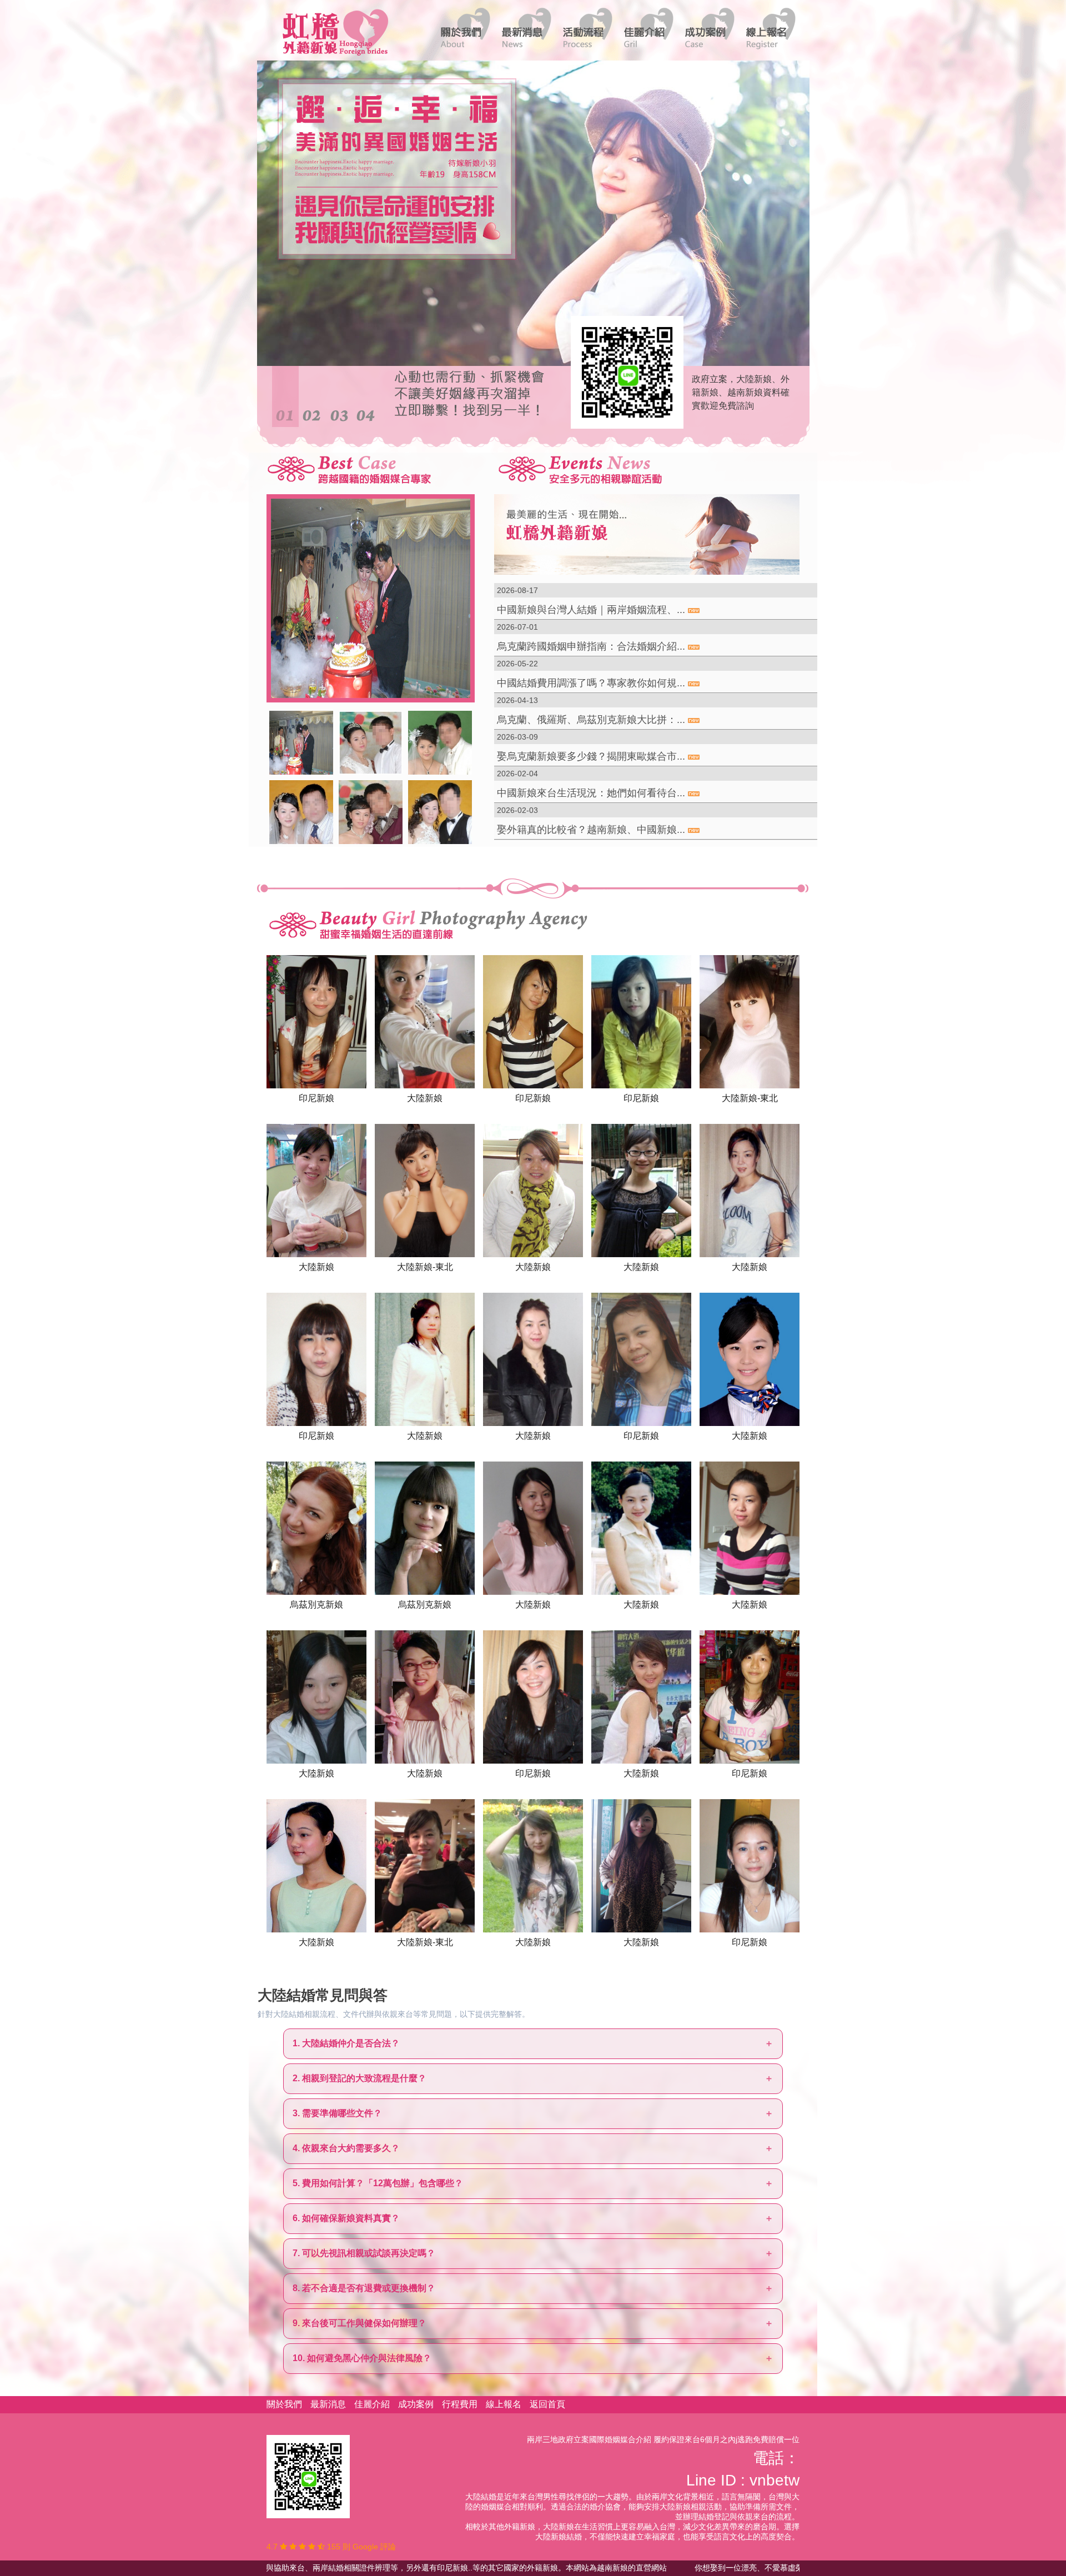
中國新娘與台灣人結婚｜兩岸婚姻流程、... (591, 610)
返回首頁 (547, 2404)
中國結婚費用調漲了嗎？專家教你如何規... (591, 683)
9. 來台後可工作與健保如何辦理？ (359, 2323)
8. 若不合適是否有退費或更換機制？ (364, 2288)
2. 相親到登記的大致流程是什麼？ (359, 2078)
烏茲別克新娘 (316, 1604)
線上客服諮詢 (623, 371)
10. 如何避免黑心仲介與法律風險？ (362, 2358)
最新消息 (328, 2404)
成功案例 (416, 2404)
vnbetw (775, 2480)
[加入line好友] (308, 2476)
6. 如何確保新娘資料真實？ (346, 2218)
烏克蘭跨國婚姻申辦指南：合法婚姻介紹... (591, 646)
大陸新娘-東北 (750, 1098)
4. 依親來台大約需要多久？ (346, 2148)
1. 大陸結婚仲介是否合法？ (346, 2043)
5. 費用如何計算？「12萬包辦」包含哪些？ (378, 2183)
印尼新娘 (316, 1098)
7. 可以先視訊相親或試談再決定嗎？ (364, 2253)
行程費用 (460, 2404)
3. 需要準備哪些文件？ (337, 2113)
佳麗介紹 (372, 2404)
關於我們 (284, 2404)
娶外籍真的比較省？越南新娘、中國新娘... (591, 830)
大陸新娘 (425, 1098)
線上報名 (504, 2404)
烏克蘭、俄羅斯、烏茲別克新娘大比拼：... (591, 720)
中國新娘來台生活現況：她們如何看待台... (591, 793)
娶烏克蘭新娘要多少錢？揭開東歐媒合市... (591, 756)
